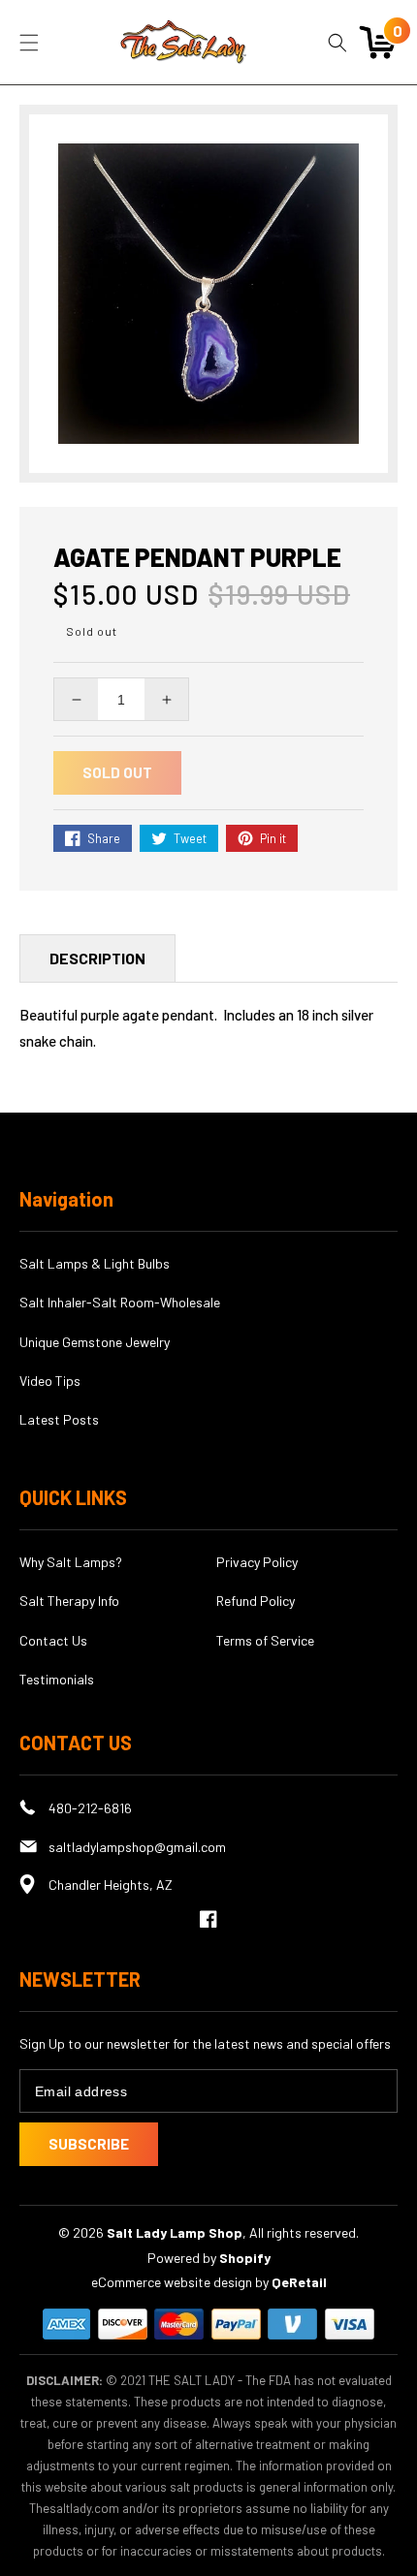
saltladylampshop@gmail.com (137, 1847)
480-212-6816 (90, 1808)
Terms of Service (265, 1640)
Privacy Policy (257, 1562)
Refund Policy (256, 1601)
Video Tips (50, 1381)
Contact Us (53, 1640)
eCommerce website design (173, 2282)
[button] (29, 43)
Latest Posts (59, 1419)
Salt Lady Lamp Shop (175, 2232)
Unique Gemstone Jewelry (95, 1342)
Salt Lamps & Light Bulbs (95, 1263)
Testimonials (57, 1679)
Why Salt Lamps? (71, 1562)
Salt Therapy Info (69, 1601)
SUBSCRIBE (89, 2144)
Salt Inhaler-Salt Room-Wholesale (120, 1302)
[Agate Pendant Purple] (208, 294)
